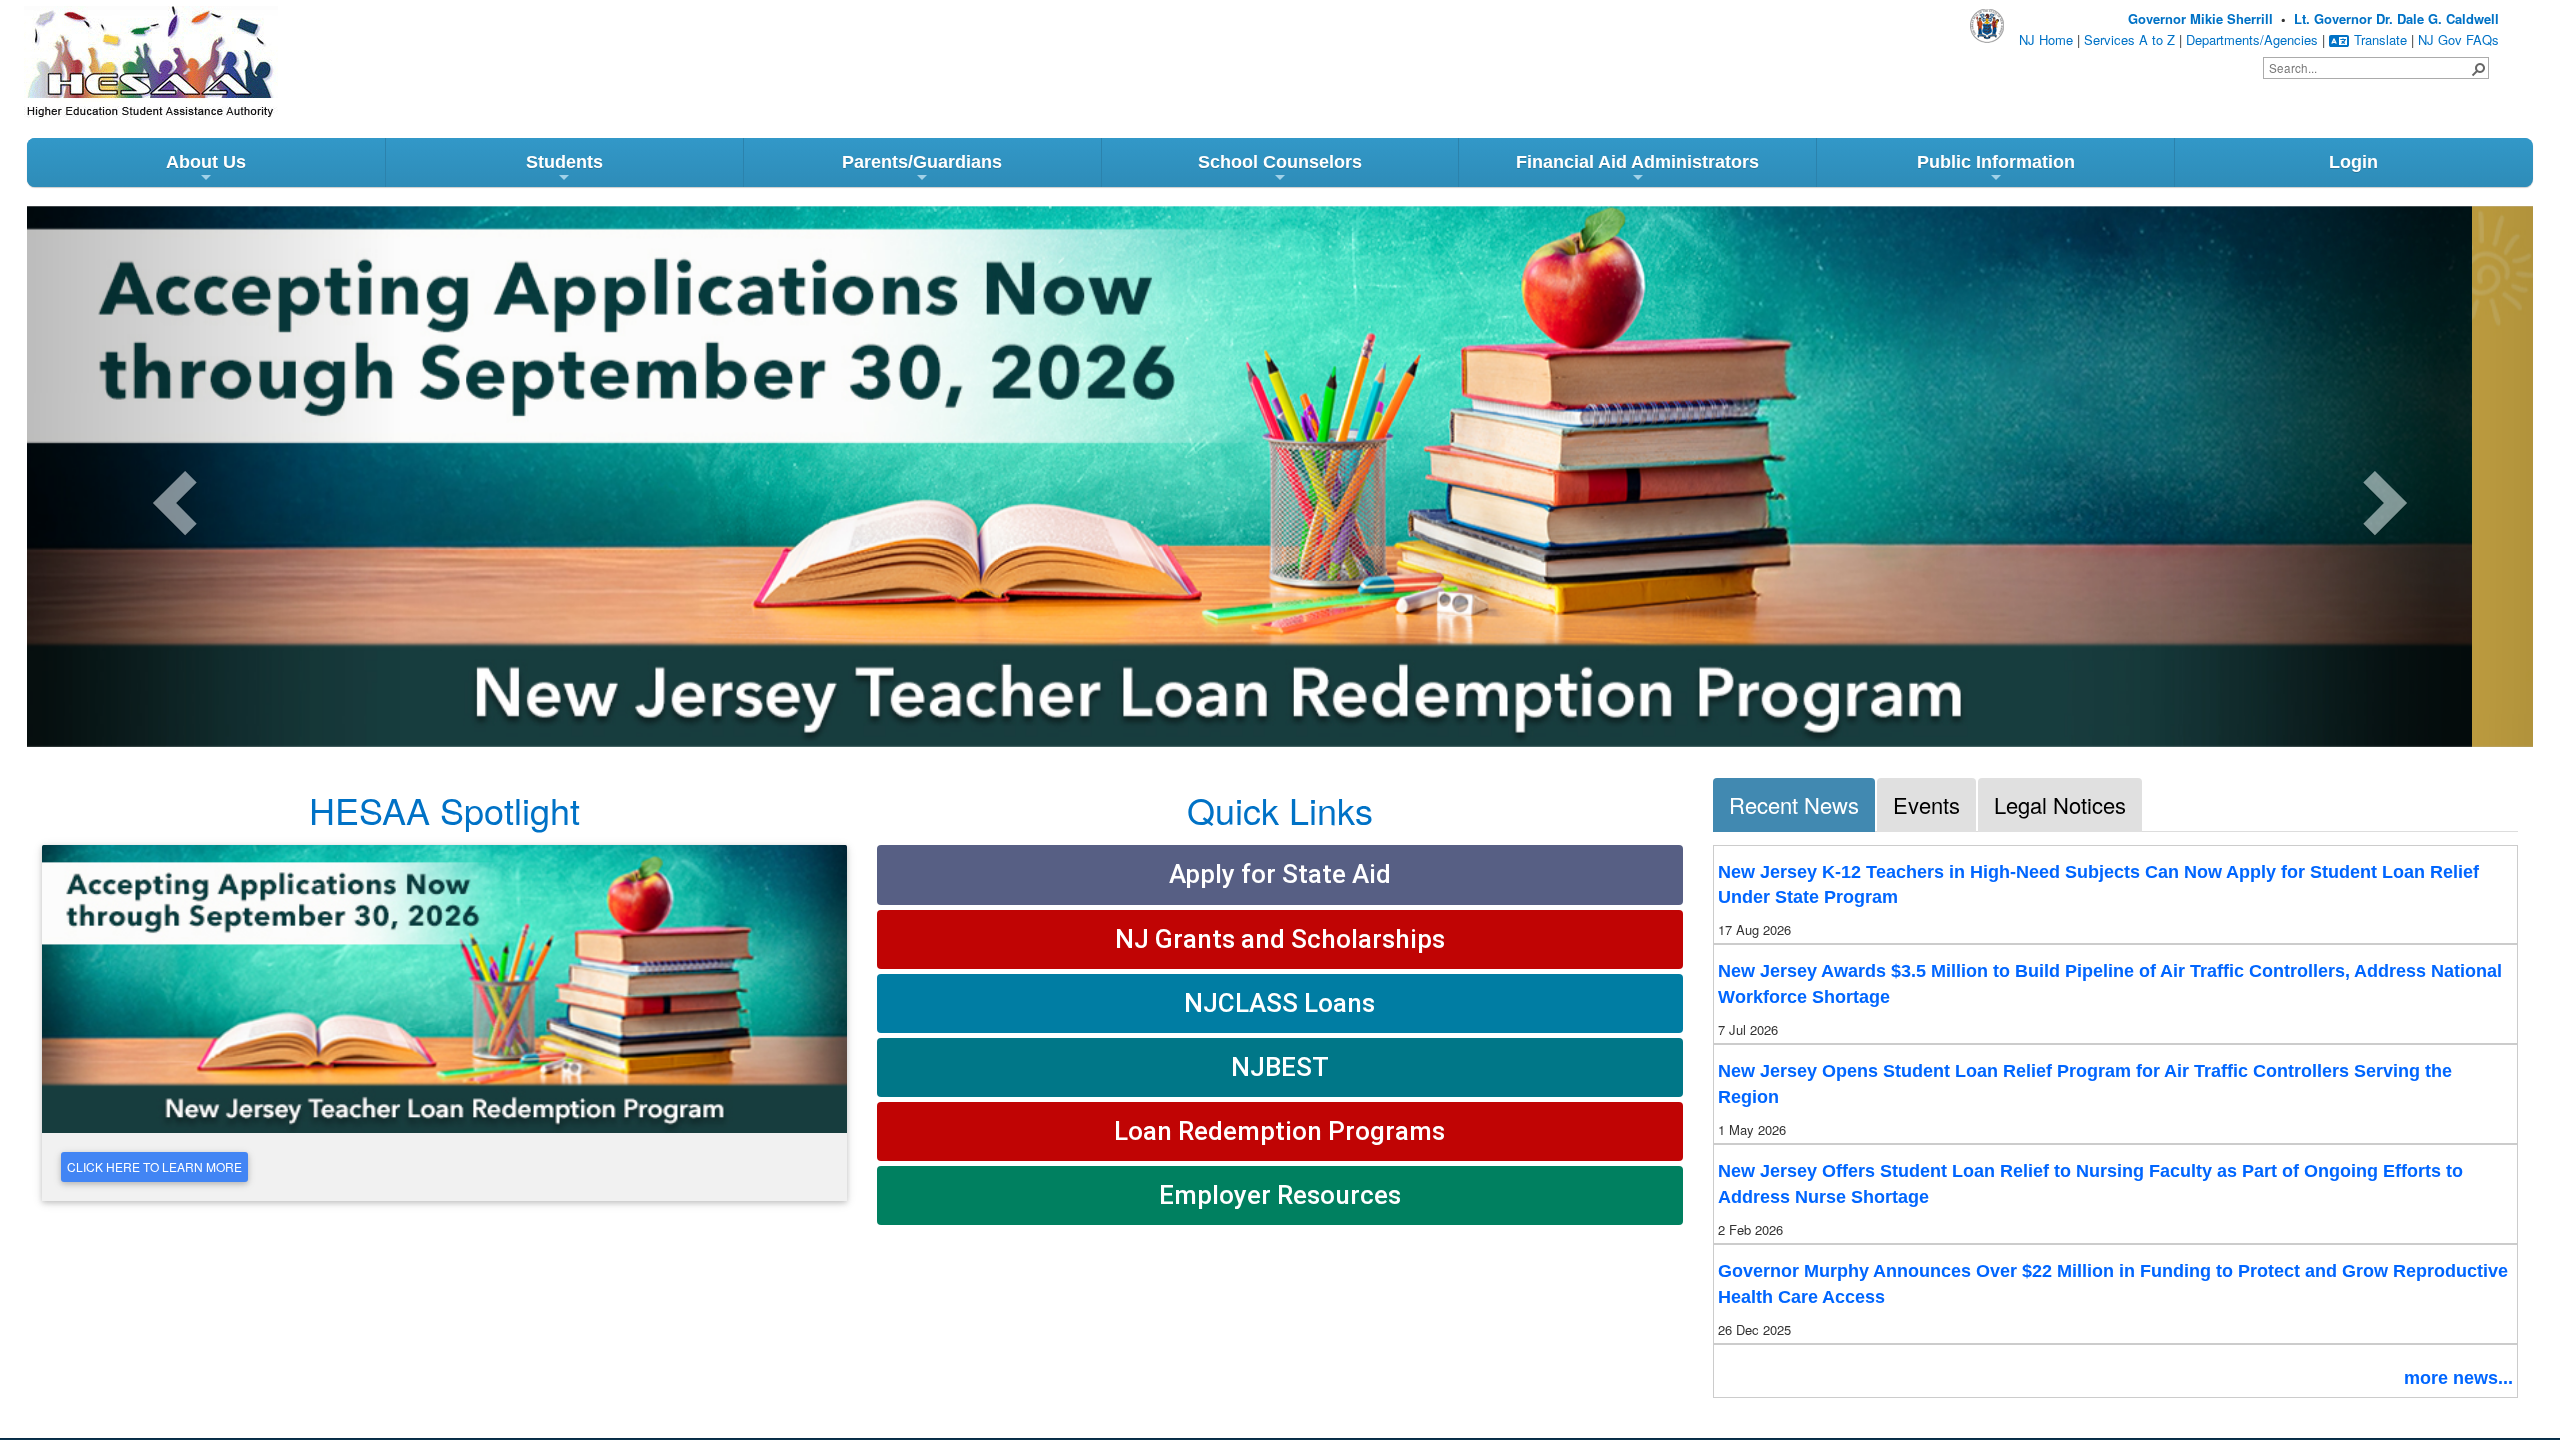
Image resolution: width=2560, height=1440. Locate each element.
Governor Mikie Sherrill (2200, 18)
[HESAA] (114, 38)
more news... (2458, 1378)
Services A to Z (2129, 39)
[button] (2478, 68)
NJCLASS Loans (1279, 1003)
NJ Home (2046, 39)
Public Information (1996, 162)
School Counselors (1280, 162)
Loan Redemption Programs (1279, 1131)
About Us (206, 162)
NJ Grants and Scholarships (1280, 939)
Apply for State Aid (1280, 874)
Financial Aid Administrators (1637, 162)
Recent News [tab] (1794, 804)
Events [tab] (1926, 804)
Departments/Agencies (2252, 39)
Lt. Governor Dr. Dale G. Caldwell (2396, 18)
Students (564, 162)
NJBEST (1280, 1067)
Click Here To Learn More (154, 1166)
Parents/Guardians (922, 162)
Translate (2380, 39)
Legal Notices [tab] (2060, 804)
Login (2353, 162)
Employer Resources (1280, 1195)
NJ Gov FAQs (2458, 39)
